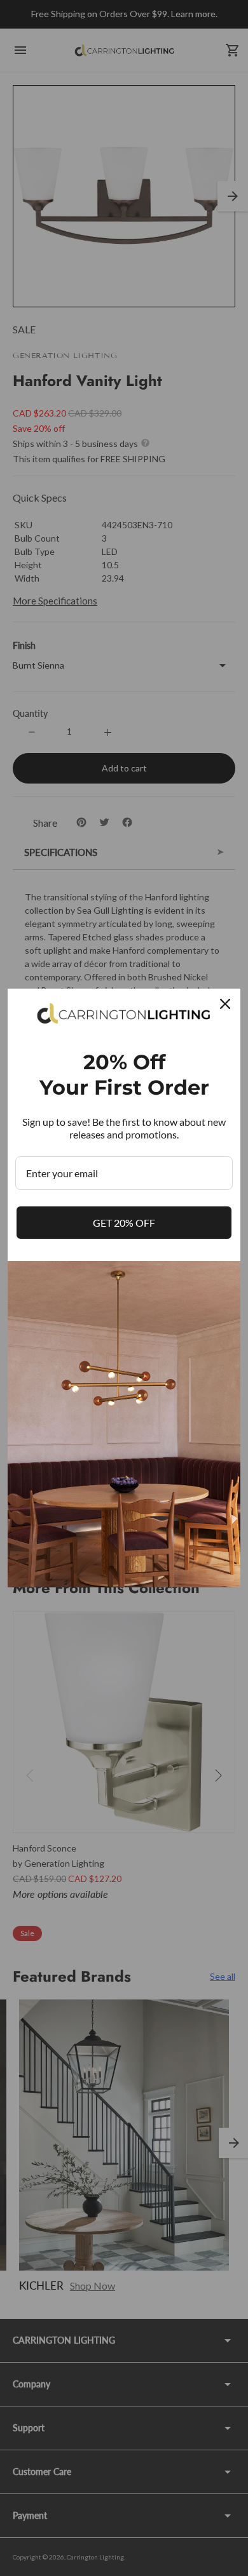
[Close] (225, 1004)
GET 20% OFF (124, 1223)
